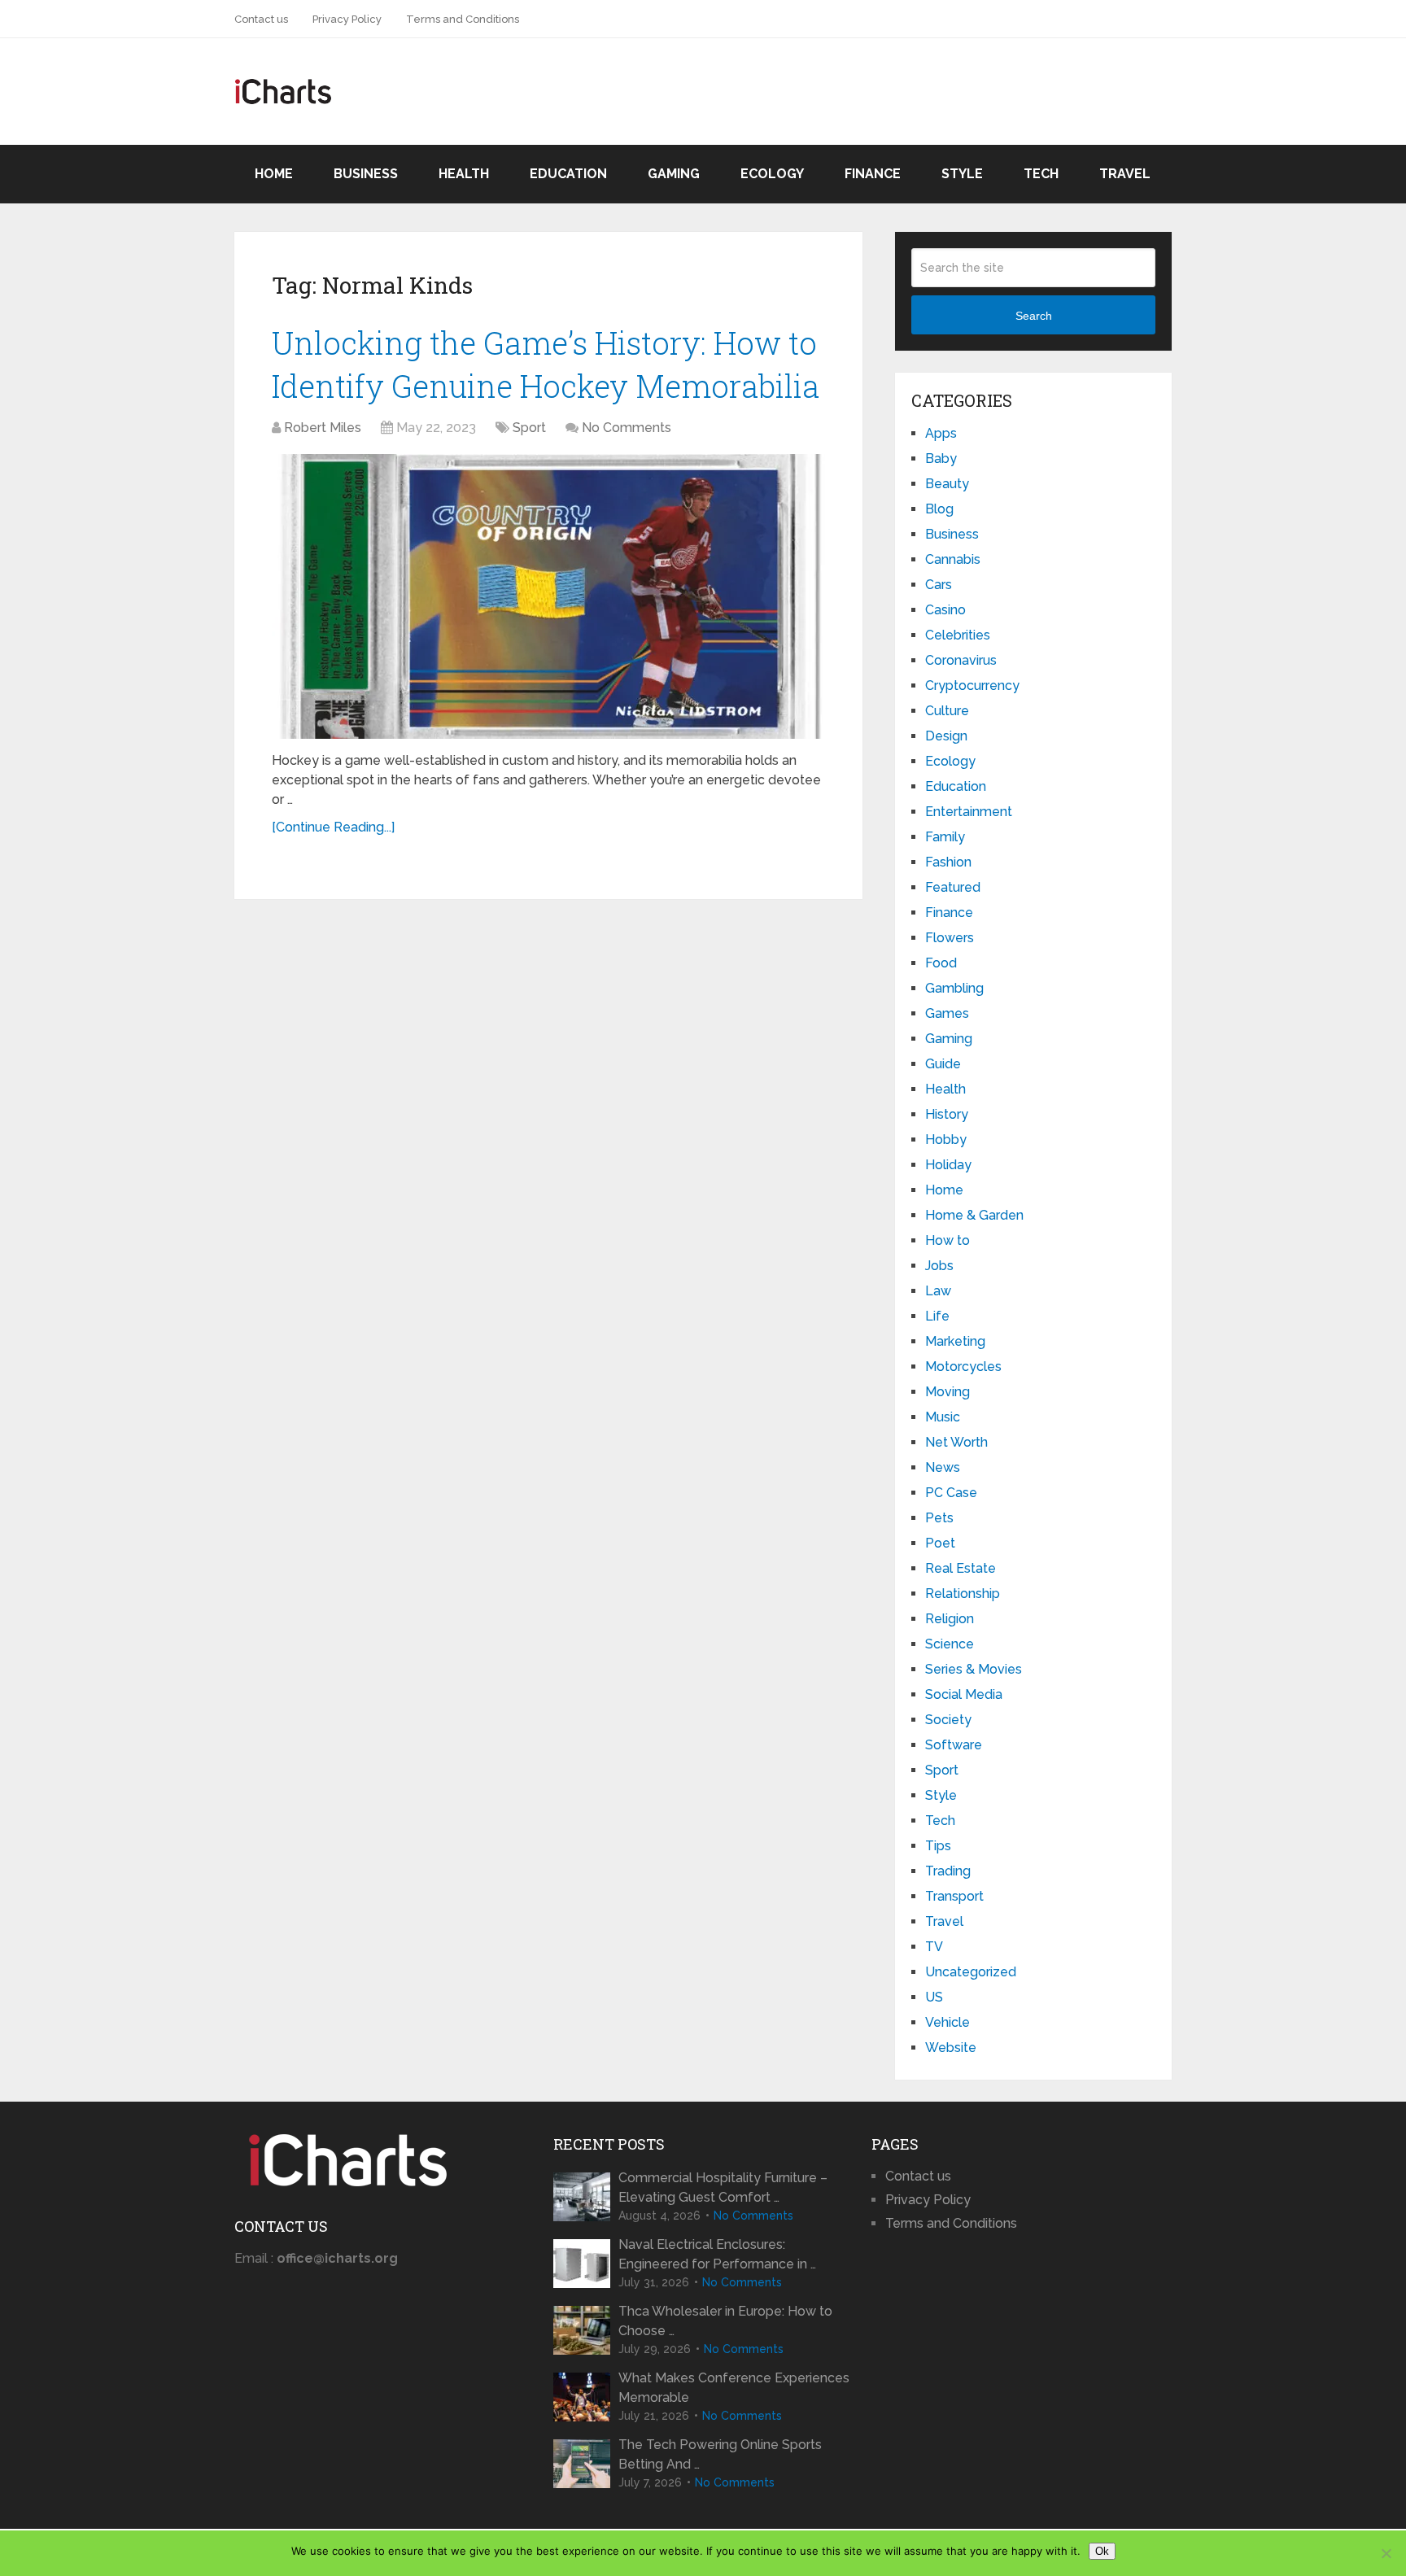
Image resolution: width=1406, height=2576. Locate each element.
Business (366, 174)
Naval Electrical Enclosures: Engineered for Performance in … (717, 2254)
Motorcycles (963, 1367)
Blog (939, 509)
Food (941, 963)
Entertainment (969, 812)
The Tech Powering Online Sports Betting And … (720, 2454)
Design (946, 736)
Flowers (950, 938)
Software (954, 1745)
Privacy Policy (347, 19)
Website (951, 2048)
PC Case (951, 1493)
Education (568, 174)
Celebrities (958, 635)
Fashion (948, 862)
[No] (1386, 2553)
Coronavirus (961, 660)
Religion (950, 1619)
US (934, 1997)
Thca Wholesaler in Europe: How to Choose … (725, 2321)
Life (937, 1316)
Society (948, 1720)
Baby (941, 458)
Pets (939, 1518)
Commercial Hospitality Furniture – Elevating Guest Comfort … (723, 2187)
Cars (939, 585)
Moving (948, 1392)
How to (948, 1240)
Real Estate (961, 1568)
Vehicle (948, 2022)
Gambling (954, 988)
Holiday (948, 1165)
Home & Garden (974, 1215)
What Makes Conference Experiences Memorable (734, 2388)
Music (943, 1417)
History (947, 1114)
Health (464, 174)
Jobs (939, 1266)
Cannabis (953, 559)
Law (938, 1291)
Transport (954, 1896)
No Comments (627, 428)
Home (274, 174)
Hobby (946, 1140)
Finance (873, 174)
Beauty (947, 484)
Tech (1041, 174)
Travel (1125, 174)
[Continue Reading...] (333, 827)
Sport (529, 428)
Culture (947, 711)
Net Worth (956, 1442)
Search (1034, 316)
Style (962, 174)
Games (947, 1013)
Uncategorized (971, 1972)
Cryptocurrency (972, 685)
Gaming (674, 174)
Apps (941, 433)
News (943, 1467)
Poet (940, 1543)
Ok (1102, 2551)
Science (950, 1644)
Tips (938, 1846)
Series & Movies (974, 1669)
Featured (953, 887)
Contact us (261, 19)
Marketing (955, 1341)
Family (945, 837)
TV (934, 1947)
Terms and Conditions (463, 19)
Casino (945, 610)
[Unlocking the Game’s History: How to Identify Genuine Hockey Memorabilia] (548, 596)
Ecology (772, 174)
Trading (948, 1871)
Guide (943, 1064)
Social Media (964, 1694)
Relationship (963, 1594)
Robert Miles (323, 428)
